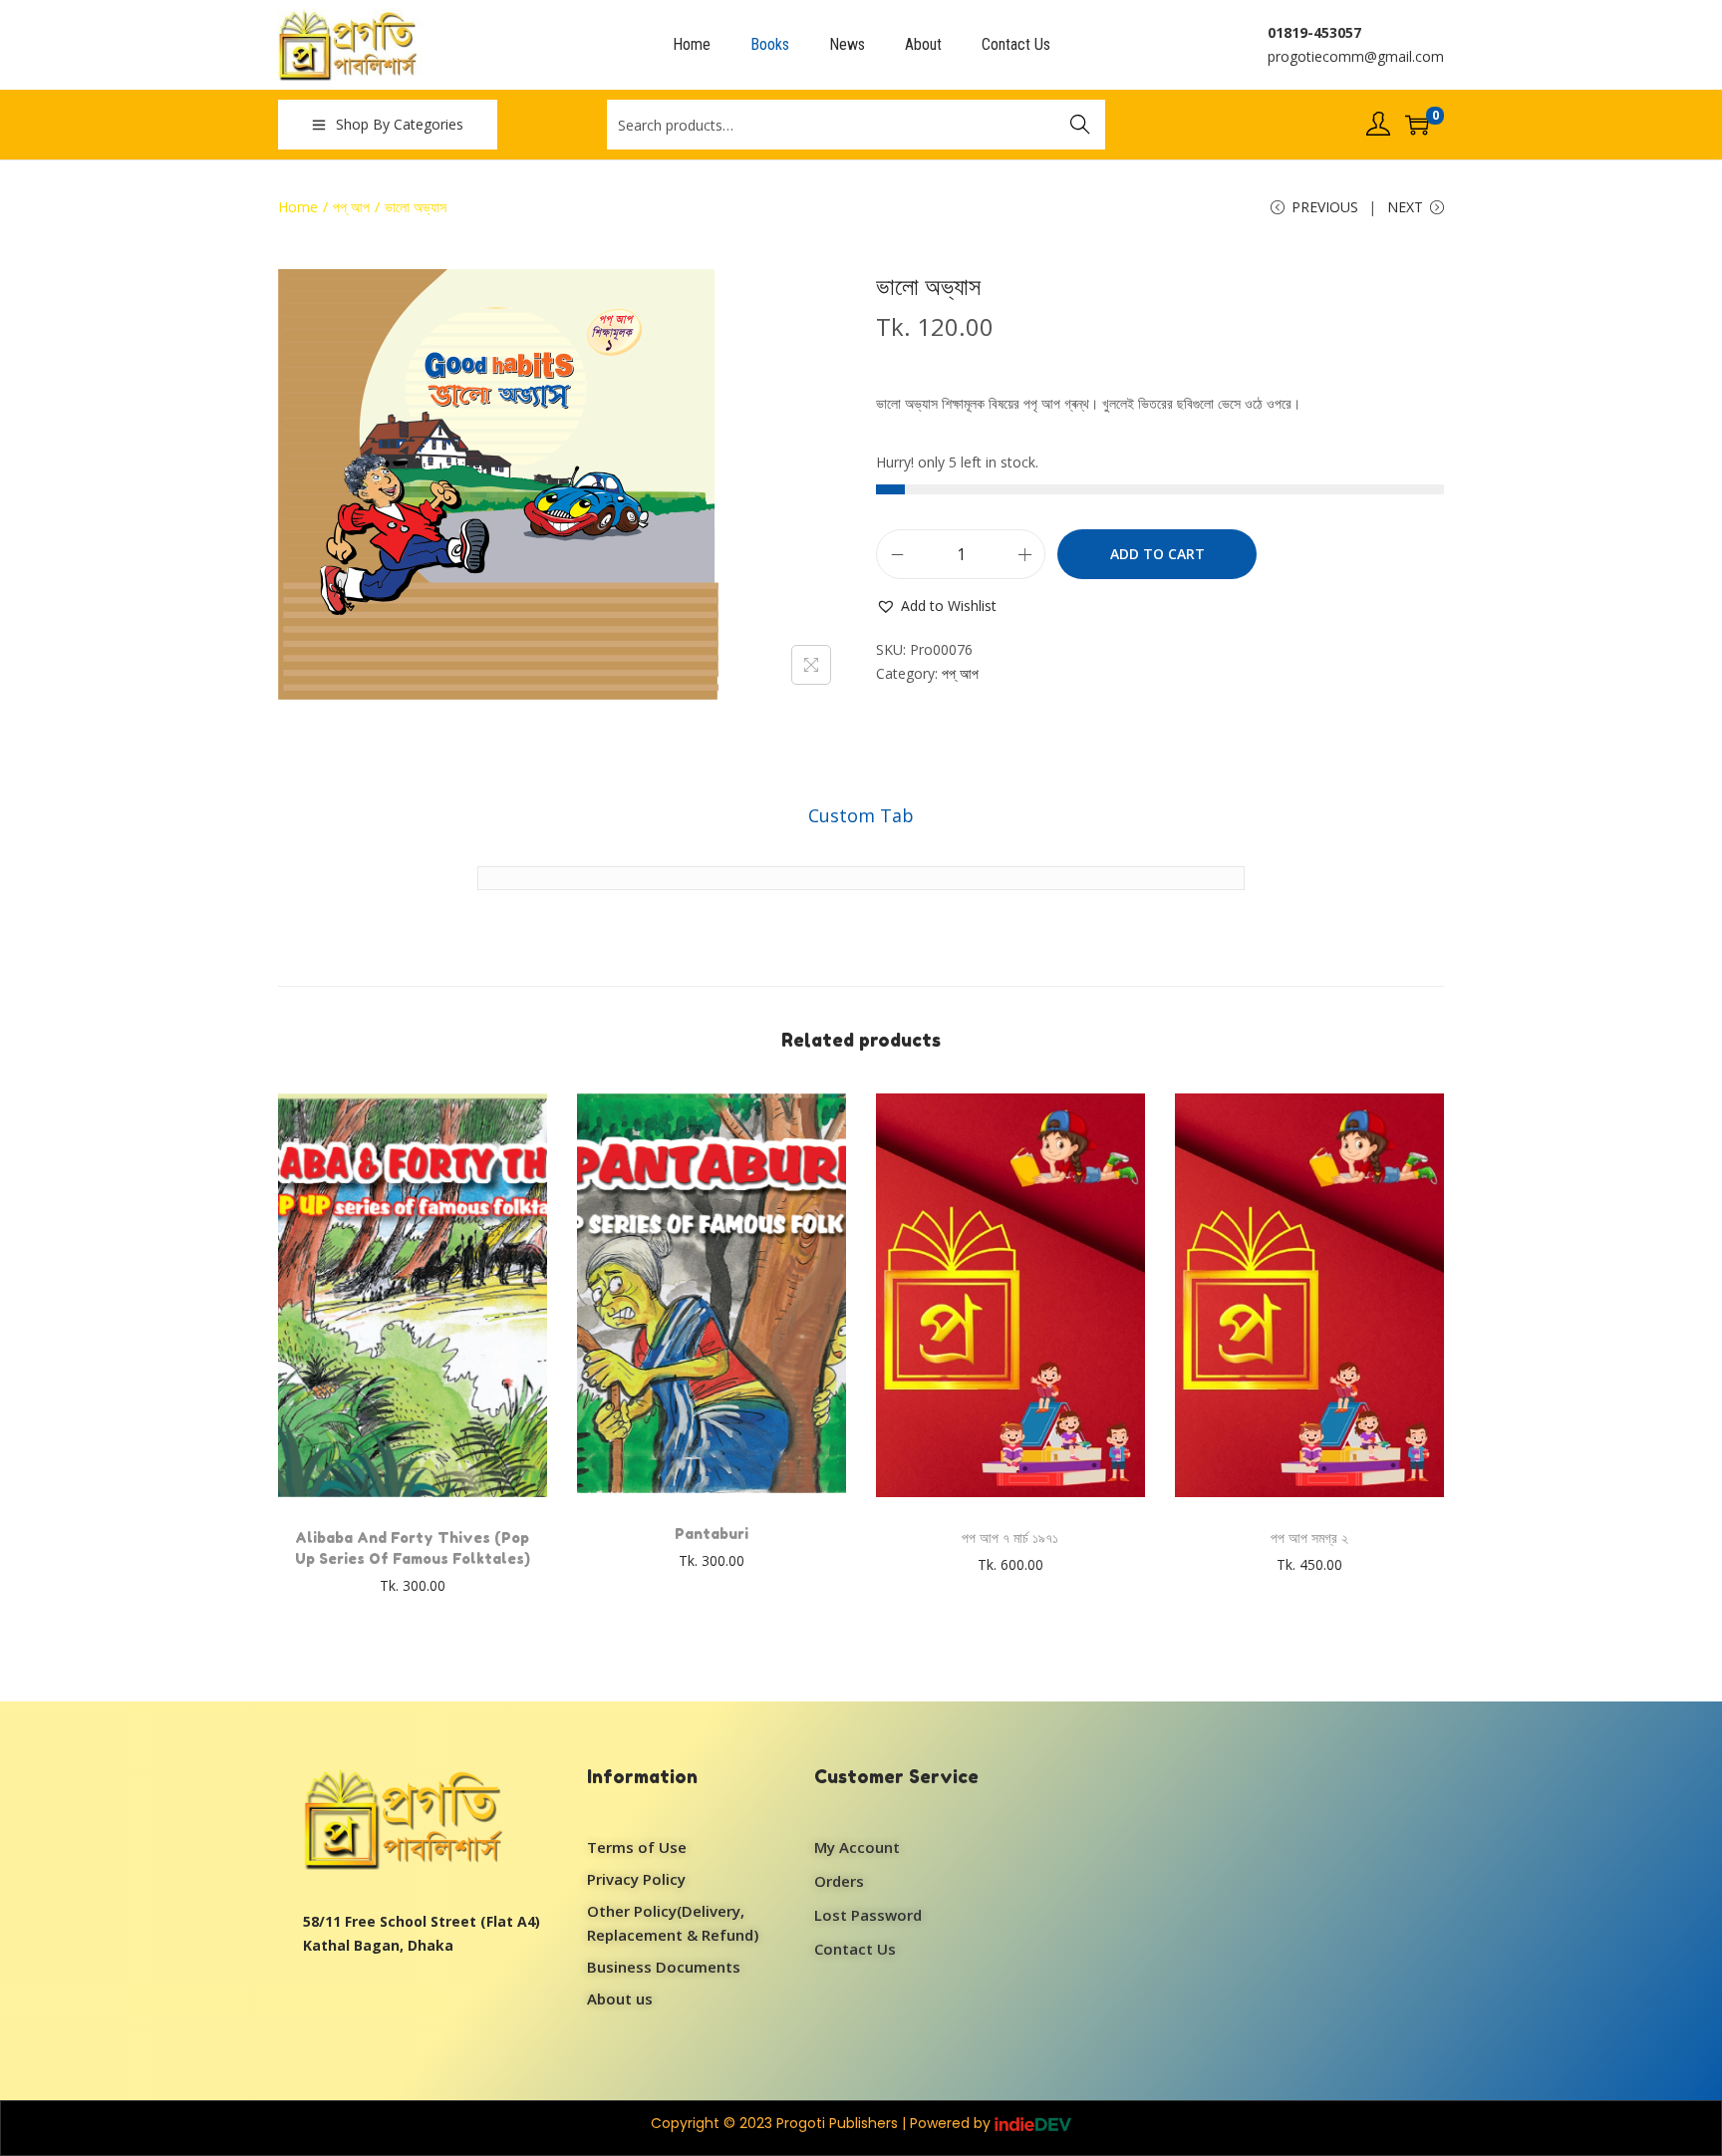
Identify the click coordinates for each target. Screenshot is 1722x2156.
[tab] (861, 815)
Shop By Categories (400, 124)
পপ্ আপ (351, 207)
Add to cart (1157, 554)
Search (1080, 124)
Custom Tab (861, 815)
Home (298, 207)
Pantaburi (712, 1534)
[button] (936, 606)
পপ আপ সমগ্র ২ (1309, 1538)
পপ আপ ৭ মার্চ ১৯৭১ (1010, 1538)
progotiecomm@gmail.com (1356, 56)
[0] (1417, 125)
